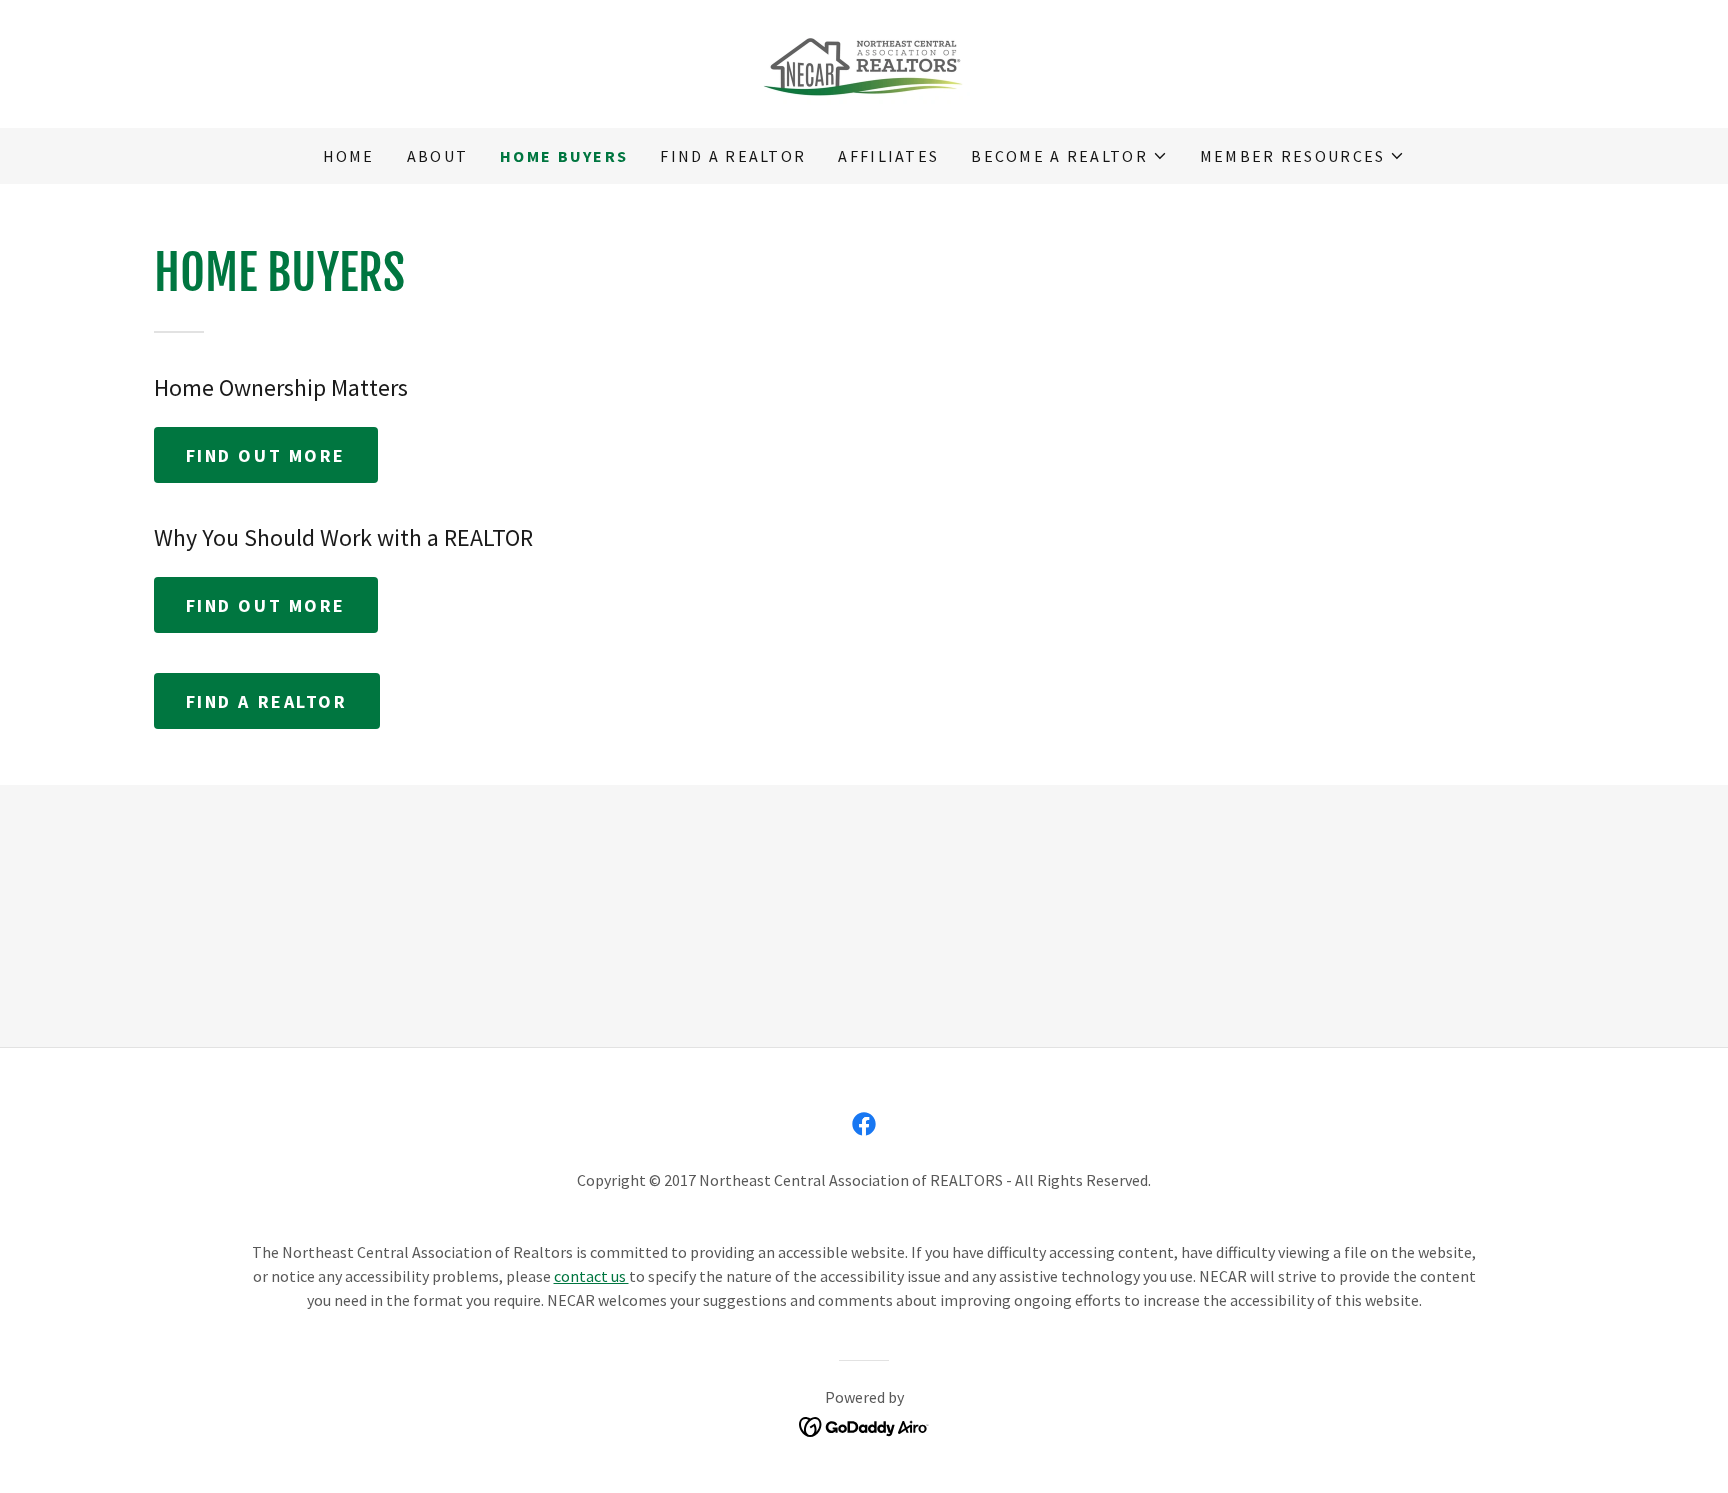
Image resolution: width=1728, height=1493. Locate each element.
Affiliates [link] (888, 156)
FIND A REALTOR (267, 701)
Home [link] (349, 156)
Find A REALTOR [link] (733, 156)
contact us (591, 1276)
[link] (864, 61)
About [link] (437, 156)
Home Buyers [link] (564, 156)
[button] (1069, 156)
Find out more (266, 455)
